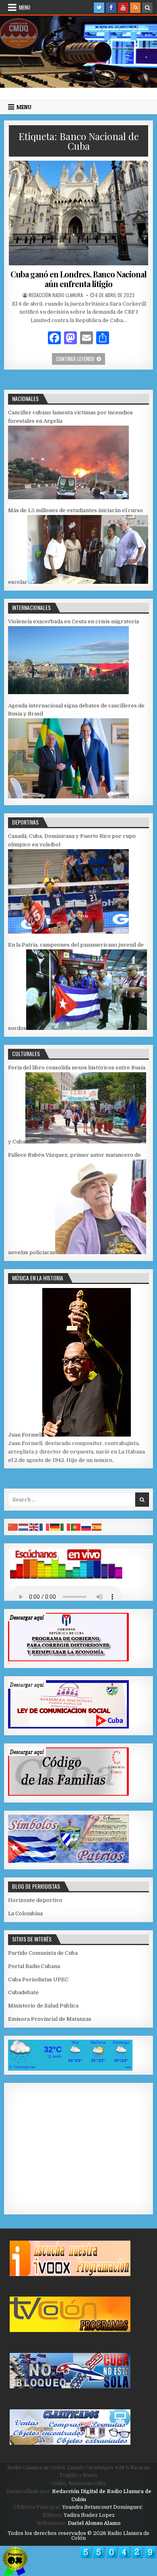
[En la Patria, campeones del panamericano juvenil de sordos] (87, 1028)
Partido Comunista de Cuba (43, 1953)
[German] (55, 1527)
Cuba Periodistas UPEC (38, 1980)
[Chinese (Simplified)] (13, 1527)
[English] (34, 1527)
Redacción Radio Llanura (56, 295)
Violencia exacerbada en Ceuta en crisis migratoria (73, 621)
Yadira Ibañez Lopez (89, 2515)
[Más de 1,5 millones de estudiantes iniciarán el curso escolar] (88, 582)
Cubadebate (23, 1992)
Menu (25, 7)
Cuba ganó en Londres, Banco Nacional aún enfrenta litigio (78, 279)
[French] (45, 1527)
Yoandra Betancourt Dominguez (102, 2507)
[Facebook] (111, 8)
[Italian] (66, 1527)
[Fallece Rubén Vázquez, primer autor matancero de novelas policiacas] (101, 1252)
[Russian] (87, 1527)
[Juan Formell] (87, 1435)
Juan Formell (25, 1435)
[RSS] (135, 8)
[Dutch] (24, 1527)
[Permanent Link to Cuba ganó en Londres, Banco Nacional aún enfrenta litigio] (79, 213)
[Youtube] (123, 8)
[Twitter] (99, 8)
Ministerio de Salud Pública (43, 2006)
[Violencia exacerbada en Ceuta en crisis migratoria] (68, 692)
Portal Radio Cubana (34, 1966)
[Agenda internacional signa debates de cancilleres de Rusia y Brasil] (68, 797)
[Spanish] (97, 1527)
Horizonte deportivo (35, 1900)
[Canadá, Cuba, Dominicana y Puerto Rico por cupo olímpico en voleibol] (68, 932)
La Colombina (25, 1913)
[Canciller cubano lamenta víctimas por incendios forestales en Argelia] (68, 497)
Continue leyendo (81, 359)
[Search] (147, 8)
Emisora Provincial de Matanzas (50, 2019)
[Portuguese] (76, 1527)
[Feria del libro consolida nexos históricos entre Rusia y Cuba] (86, 1142)
